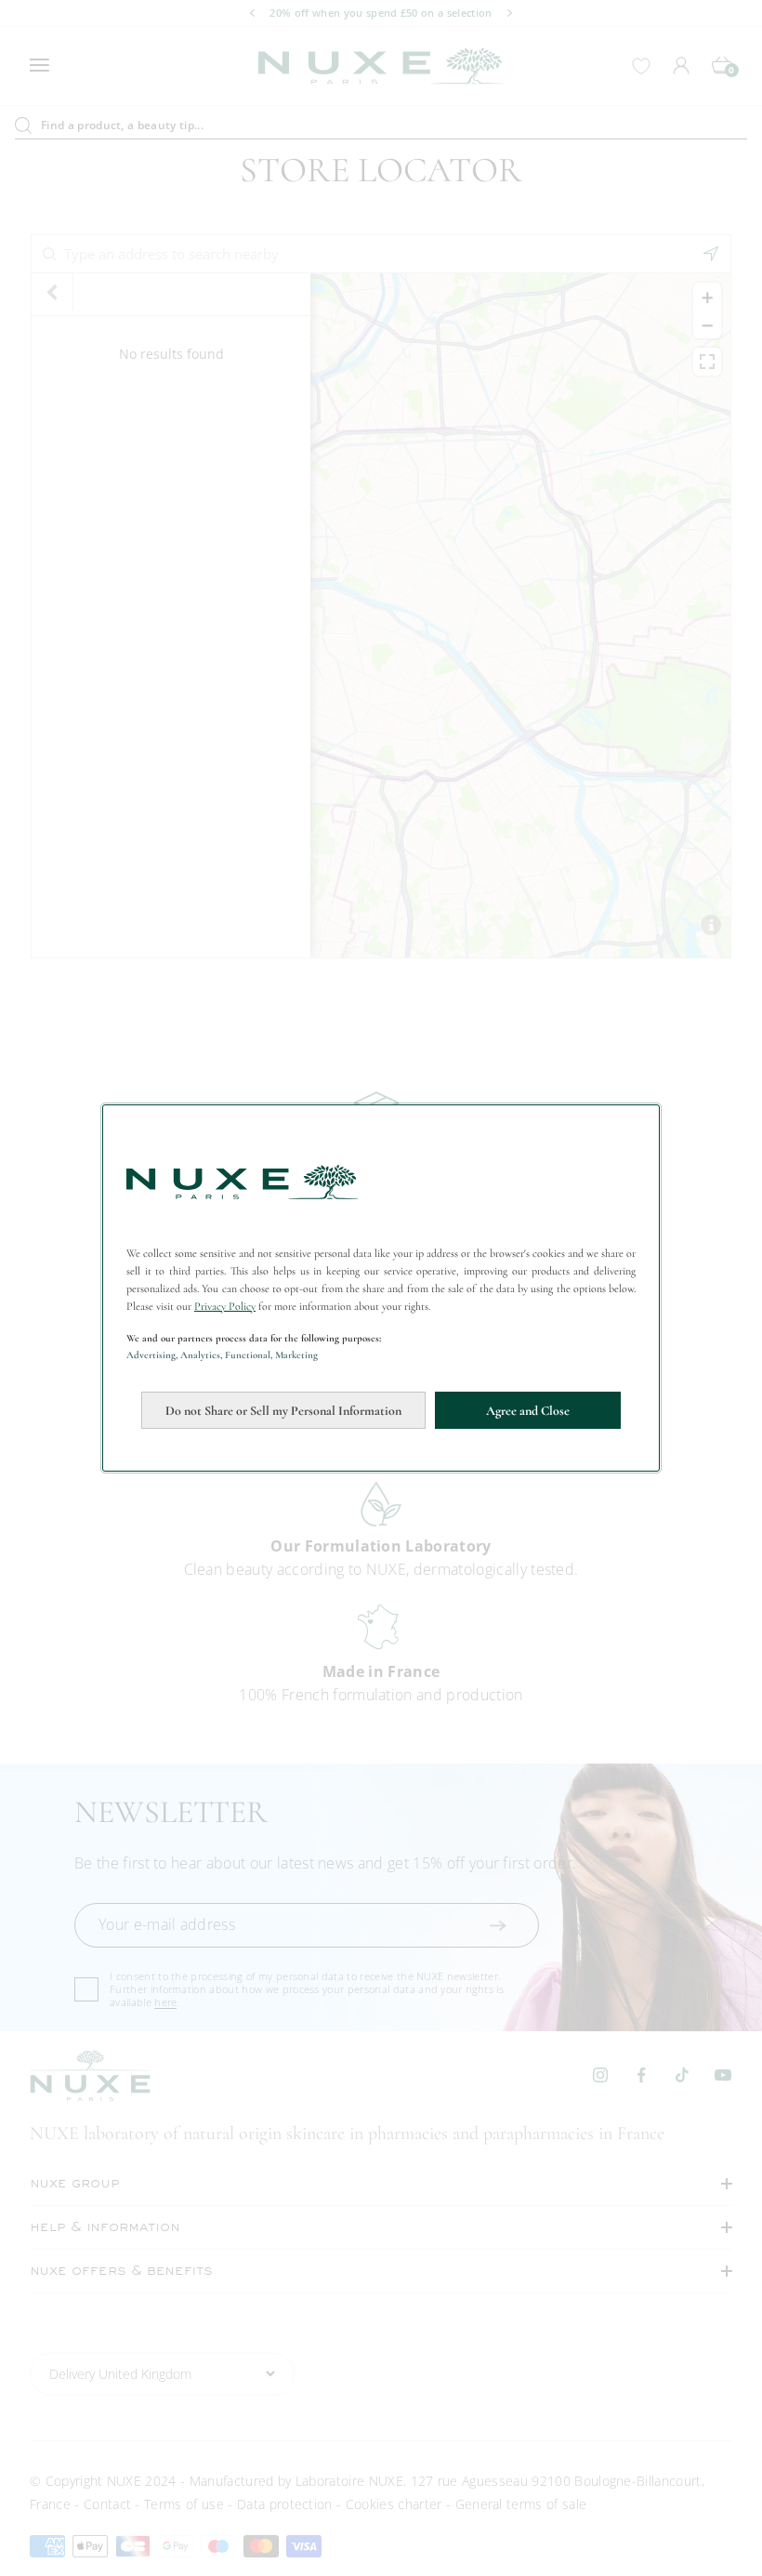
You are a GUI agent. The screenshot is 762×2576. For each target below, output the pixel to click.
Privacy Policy (225, 1306)
